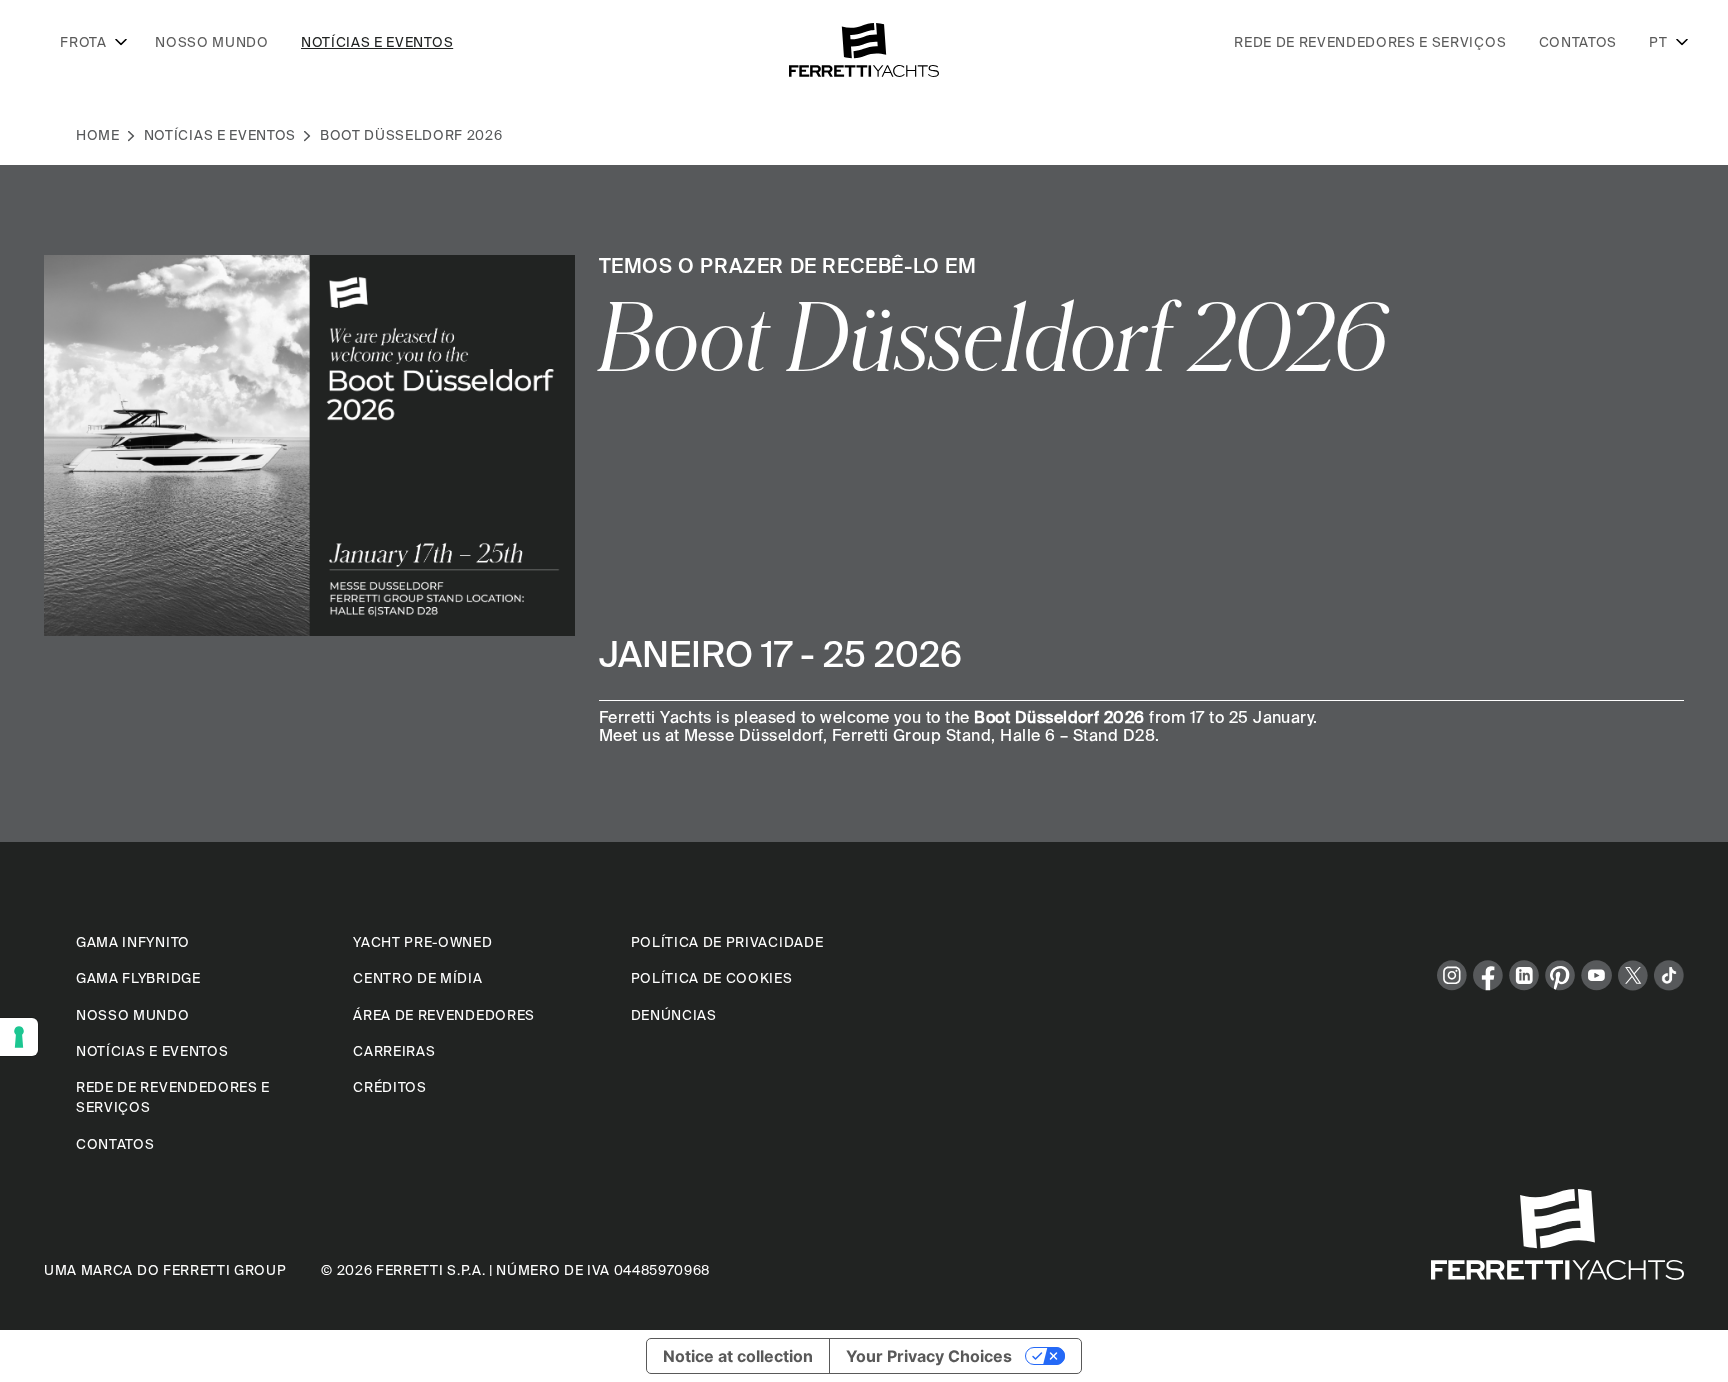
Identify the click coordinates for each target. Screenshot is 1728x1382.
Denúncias (674, 1015)
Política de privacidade (727, 942)
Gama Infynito (133, 942)
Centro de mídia (417, 978)
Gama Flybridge (138, 978)
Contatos (1578, 42)
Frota (83, 42)
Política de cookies (712, 978)
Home (98, 135)
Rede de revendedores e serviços (1370, 42)
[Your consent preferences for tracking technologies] (19, 1037)
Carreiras (394, 1051)
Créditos (389, 1087)
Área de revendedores (444, 1015)
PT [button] (1658, 42)
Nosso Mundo (211, 42)
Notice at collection (738, 1356)
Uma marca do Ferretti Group (165, 1270)
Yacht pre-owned (422, 942)
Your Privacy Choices (929, 1356)
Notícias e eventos (377, 42)
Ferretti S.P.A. (430, 1270)
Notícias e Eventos (220, 135)
